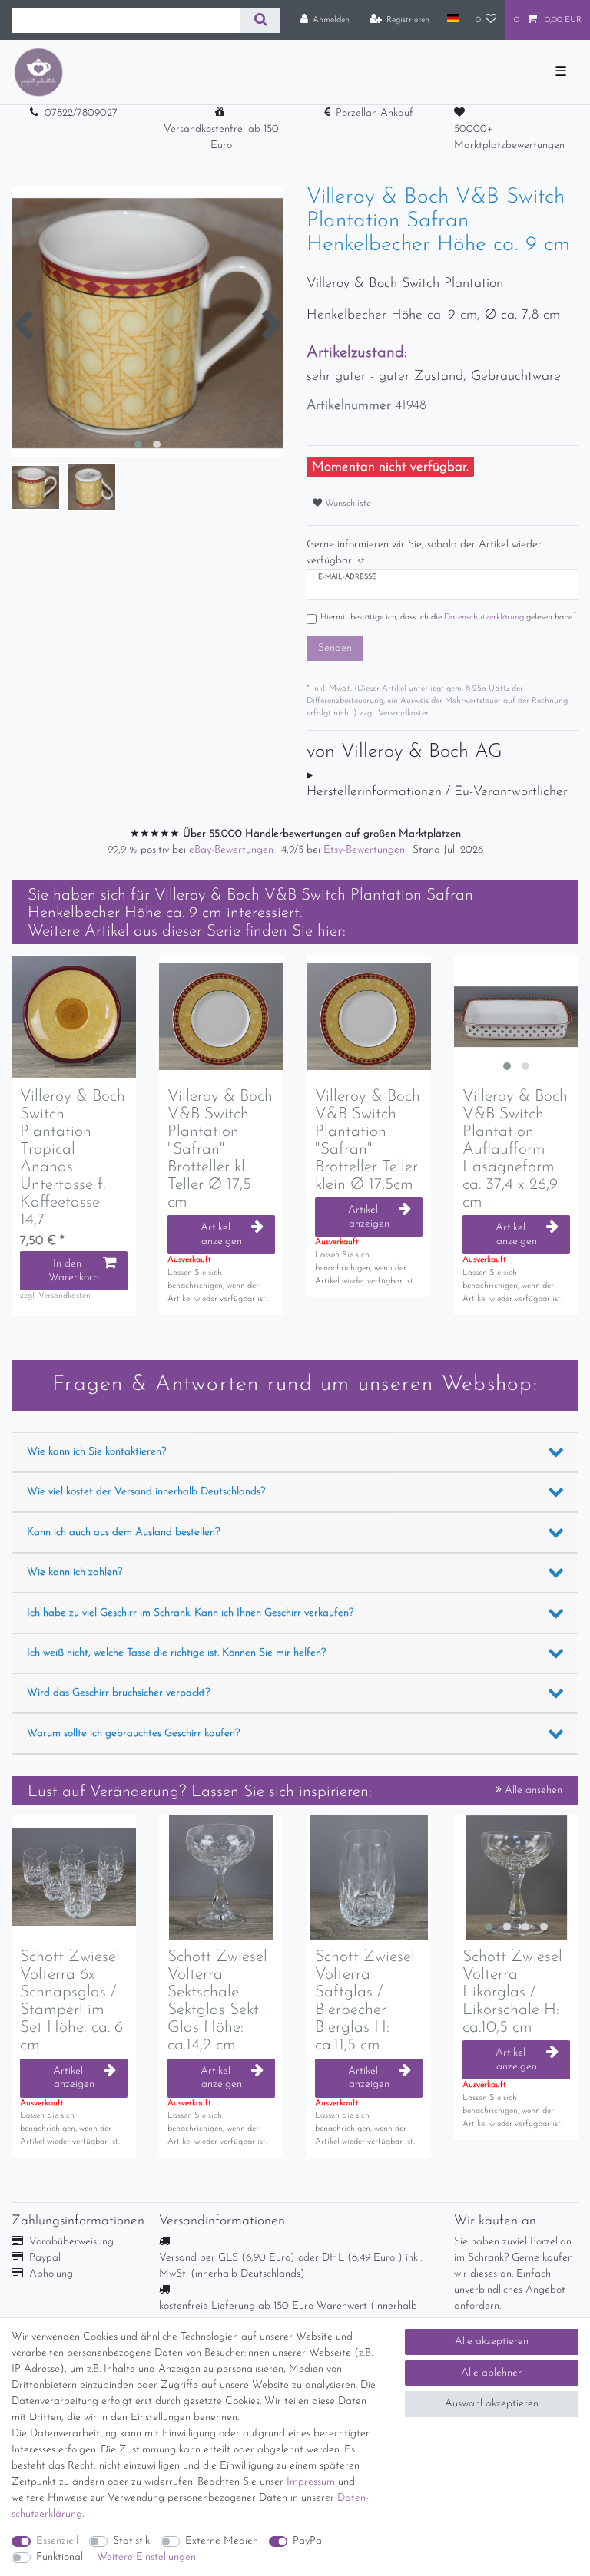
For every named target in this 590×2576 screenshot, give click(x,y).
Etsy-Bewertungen (366, 850)
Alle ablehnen (492, 2373)
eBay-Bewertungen (233, 850)
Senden (335, 648)
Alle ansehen (532, 1790)
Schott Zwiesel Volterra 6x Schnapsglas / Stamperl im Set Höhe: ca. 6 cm (71, 2001)
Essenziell (57, 2541)
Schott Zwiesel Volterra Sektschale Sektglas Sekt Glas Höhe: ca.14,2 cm (217, 2001)
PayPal (308, 2541)
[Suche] (260, 20)
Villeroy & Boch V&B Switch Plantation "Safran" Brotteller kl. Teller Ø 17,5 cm (220, 1150)
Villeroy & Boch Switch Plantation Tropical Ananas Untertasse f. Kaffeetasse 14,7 (73, 1159)
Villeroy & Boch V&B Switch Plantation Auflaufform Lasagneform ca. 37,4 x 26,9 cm (515, 1150)
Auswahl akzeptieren (492, 2404)
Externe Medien (222, 2541)
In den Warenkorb (74, 1271)
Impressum (311, 2482)
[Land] (452, 19)
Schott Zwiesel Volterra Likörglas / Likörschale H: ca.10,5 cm (512, 1992)
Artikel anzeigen (221, 1235)
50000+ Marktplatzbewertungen (509, 137)
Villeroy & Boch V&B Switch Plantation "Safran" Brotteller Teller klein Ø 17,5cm (368, 1141)
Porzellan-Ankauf (375, 113)
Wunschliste (346, 504)
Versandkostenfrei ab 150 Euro (221, 137)
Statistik (131, 2541)
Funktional (60, 2557)
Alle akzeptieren (492, 2342)
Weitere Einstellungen (146, 2557)
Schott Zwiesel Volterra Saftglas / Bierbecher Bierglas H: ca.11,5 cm (365, 2001)
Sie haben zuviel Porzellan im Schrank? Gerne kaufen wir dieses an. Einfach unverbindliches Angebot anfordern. (514, 2274)
